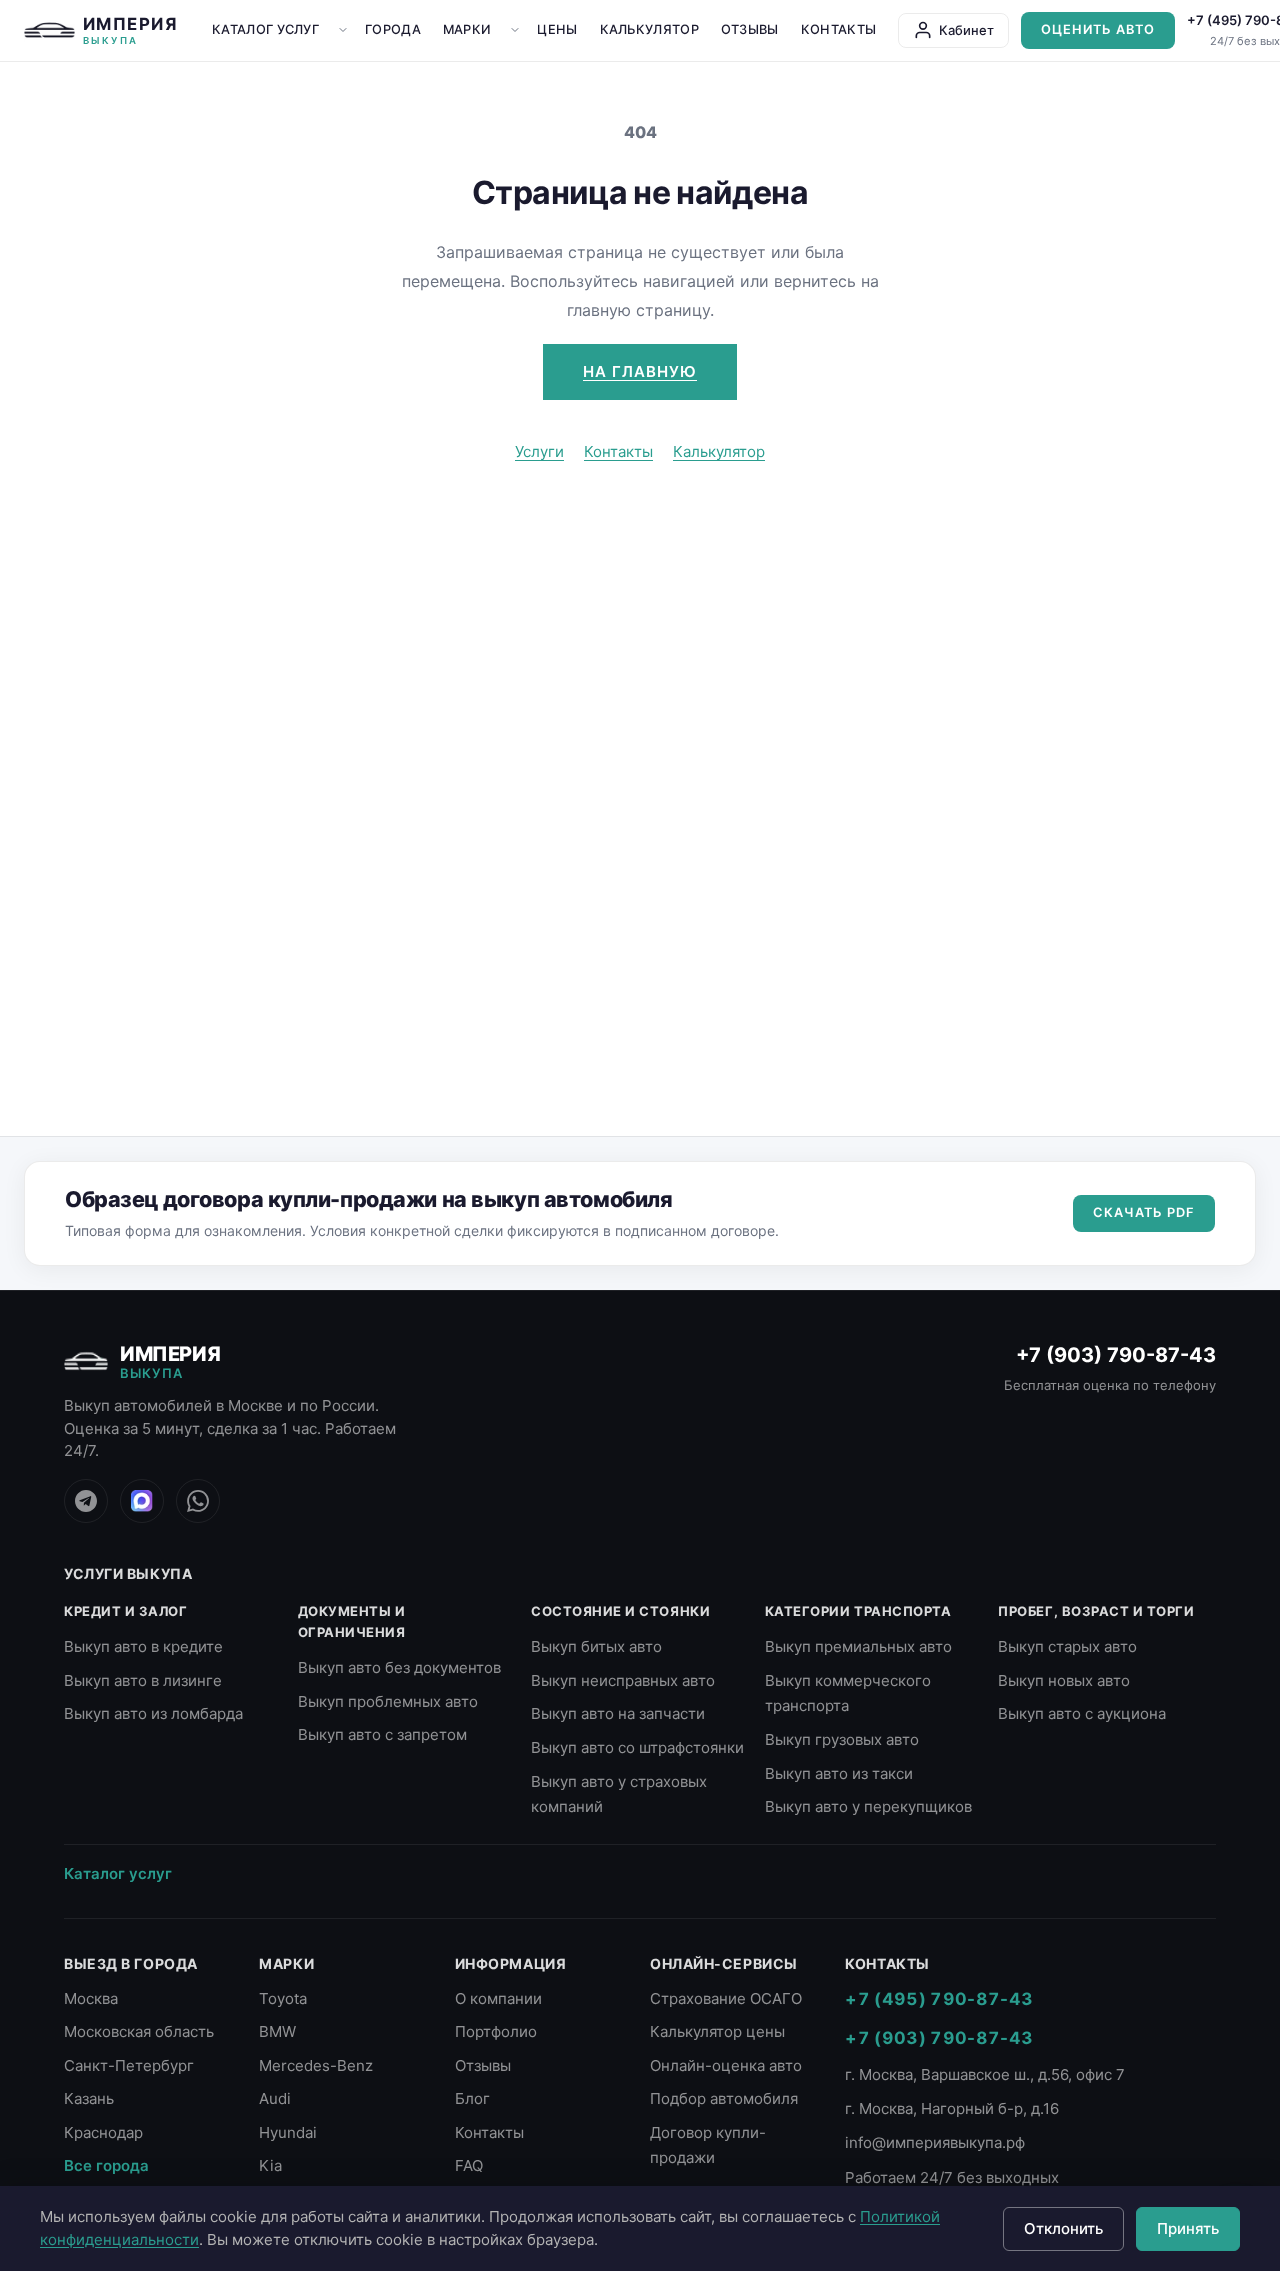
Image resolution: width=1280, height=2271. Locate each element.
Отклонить (1063, 2228)
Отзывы (750, 29)
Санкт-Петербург (129, 2065)
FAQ (469, 2165)
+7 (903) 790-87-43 (1116, 1355)
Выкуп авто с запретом (382, 1734)
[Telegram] (86, 1501)
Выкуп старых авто (1067, 1646)
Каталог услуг (265, 29)
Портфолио (496, 2031)
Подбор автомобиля (724, 2098)
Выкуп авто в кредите (143, 1646)
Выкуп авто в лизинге (143, 1680)
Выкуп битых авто (596, 1646)
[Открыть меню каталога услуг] (343, 30)
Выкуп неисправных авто (623, 1680)
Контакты (838, 29)
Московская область (139, 2031)
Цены (557, 29)
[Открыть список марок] (515, 30)
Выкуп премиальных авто (858, 1646)
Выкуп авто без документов (399, 1667)
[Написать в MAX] (142, 1501)
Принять (1188, 2228)
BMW (277, 2031)
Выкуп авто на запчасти (618, 1713)
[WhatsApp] (198, 1501)
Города (393, 29)
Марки (467, 29)
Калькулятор (649, 29)
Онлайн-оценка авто (726, 2065)
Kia (270, 2165)
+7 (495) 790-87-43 (939, 1999)
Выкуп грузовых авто (842, 1739)
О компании (498, 1998)
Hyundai (288, 2132)
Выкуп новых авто (1064, 1680)
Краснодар (103, 2132)
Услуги (539, 451)
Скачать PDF (1144, 1212)
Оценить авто (1098, 29)
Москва (91, 1998)
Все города (106, 2165)
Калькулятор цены (717, 2031)
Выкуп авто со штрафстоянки (637, 1747)
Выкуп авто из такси (839, 1773)
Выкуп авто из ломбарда (153, 1713)
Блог (472, 2098)
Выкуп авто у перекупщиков (868, 1806)
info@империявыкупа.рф (935, 2142)
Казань (89, 2098)
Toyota (283, 1998)
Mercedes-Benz (316, 2065)
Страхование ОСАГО (726, 1998)
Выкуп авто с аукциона (1082, 1713)
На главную (640, 371)
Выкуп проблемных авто (388, 1701)
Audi (275, 2098)
